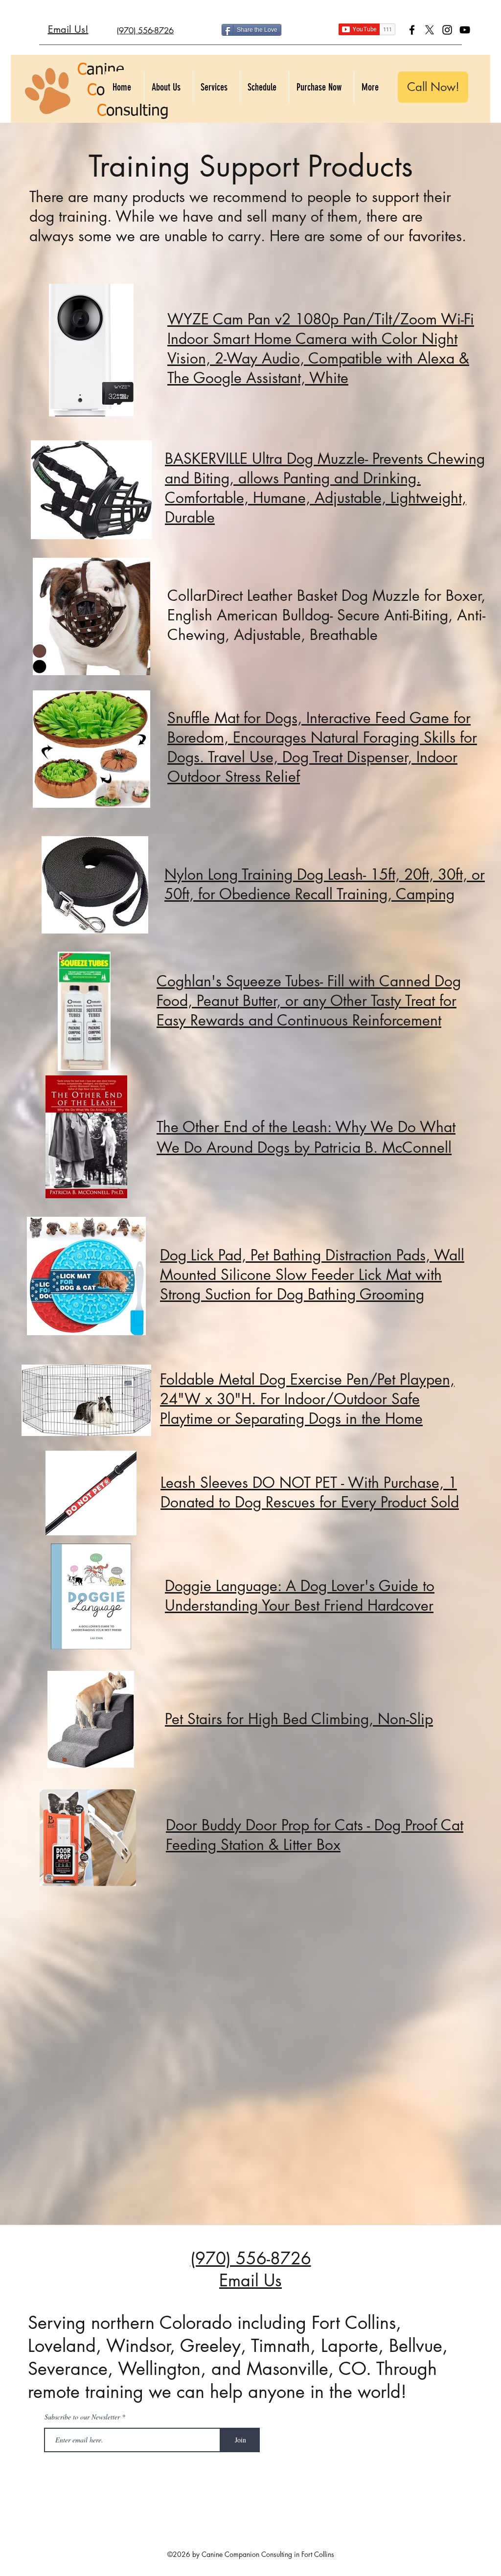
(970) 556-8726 (251, 2258)
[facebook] (412, 30)
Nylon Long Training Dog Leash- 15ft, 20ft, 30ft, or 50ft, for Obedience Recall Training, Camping (325, 884)
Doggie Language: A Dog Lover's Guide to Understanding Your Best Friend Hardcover (300, 1596)
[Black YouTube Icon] (465, 30)
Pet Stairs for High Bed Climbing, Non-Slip (299, 1719)
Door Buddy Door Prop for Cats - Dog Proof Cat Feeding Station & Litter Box (315, 1835)
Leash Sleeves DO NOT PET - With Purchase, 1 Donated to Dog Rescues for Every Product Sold (310, 1492)
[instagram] (447, 30)
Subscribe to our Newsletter (82, 2417)
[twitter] (430, 30)
